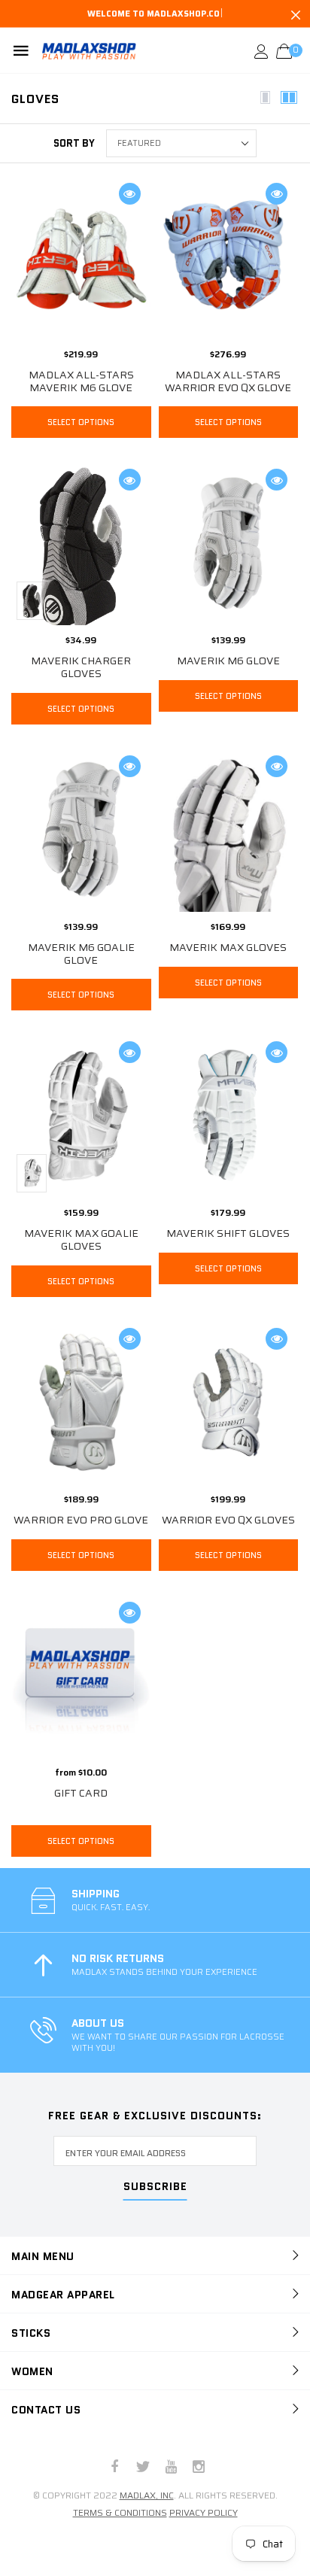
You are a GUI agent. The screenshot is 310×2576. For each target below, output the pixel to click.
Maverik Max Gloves (228, 947)
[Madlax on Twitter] (143, 2468)
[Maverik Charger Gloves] (81, 547)
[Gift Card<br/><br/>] (81, 1676)
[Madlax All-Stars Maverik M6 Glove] (81, 257)
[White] (32, 1174)
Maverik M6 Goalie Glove (81, 954)
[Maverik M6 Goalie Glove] (81, 829)
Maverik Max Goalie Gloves (81, 1239)
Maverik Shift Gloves (228, 1233)
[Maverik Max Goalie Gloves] (81, 1115)
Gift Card (81, 1793)
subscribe (155, 2187)
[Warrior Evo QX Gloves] (229, 1402)
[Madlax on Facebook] (115, 2468)
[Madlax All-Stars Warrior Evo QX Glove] (229, 257)
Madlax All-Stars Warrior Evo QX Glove (228, 381)
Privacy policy (204, 2512)
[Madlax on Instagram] (199, 2468)
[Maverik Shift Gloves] (229, 1115)
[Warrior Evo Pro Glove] (81, 1402)
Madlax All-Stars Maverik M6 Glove (81, 381)
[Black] (32, 601)
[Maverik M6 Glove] (229, 543)
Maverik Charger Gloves (81, 667)
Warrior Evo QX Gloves (228, 1520)
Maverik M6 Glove (228, 661)
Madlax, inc (147, 2495)
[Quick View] (130, 194)
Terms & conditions (120, 2512)
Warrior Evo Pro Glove (81, 1520)
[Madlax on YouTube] (171, 2468)
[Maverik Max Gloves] (229, 865)
